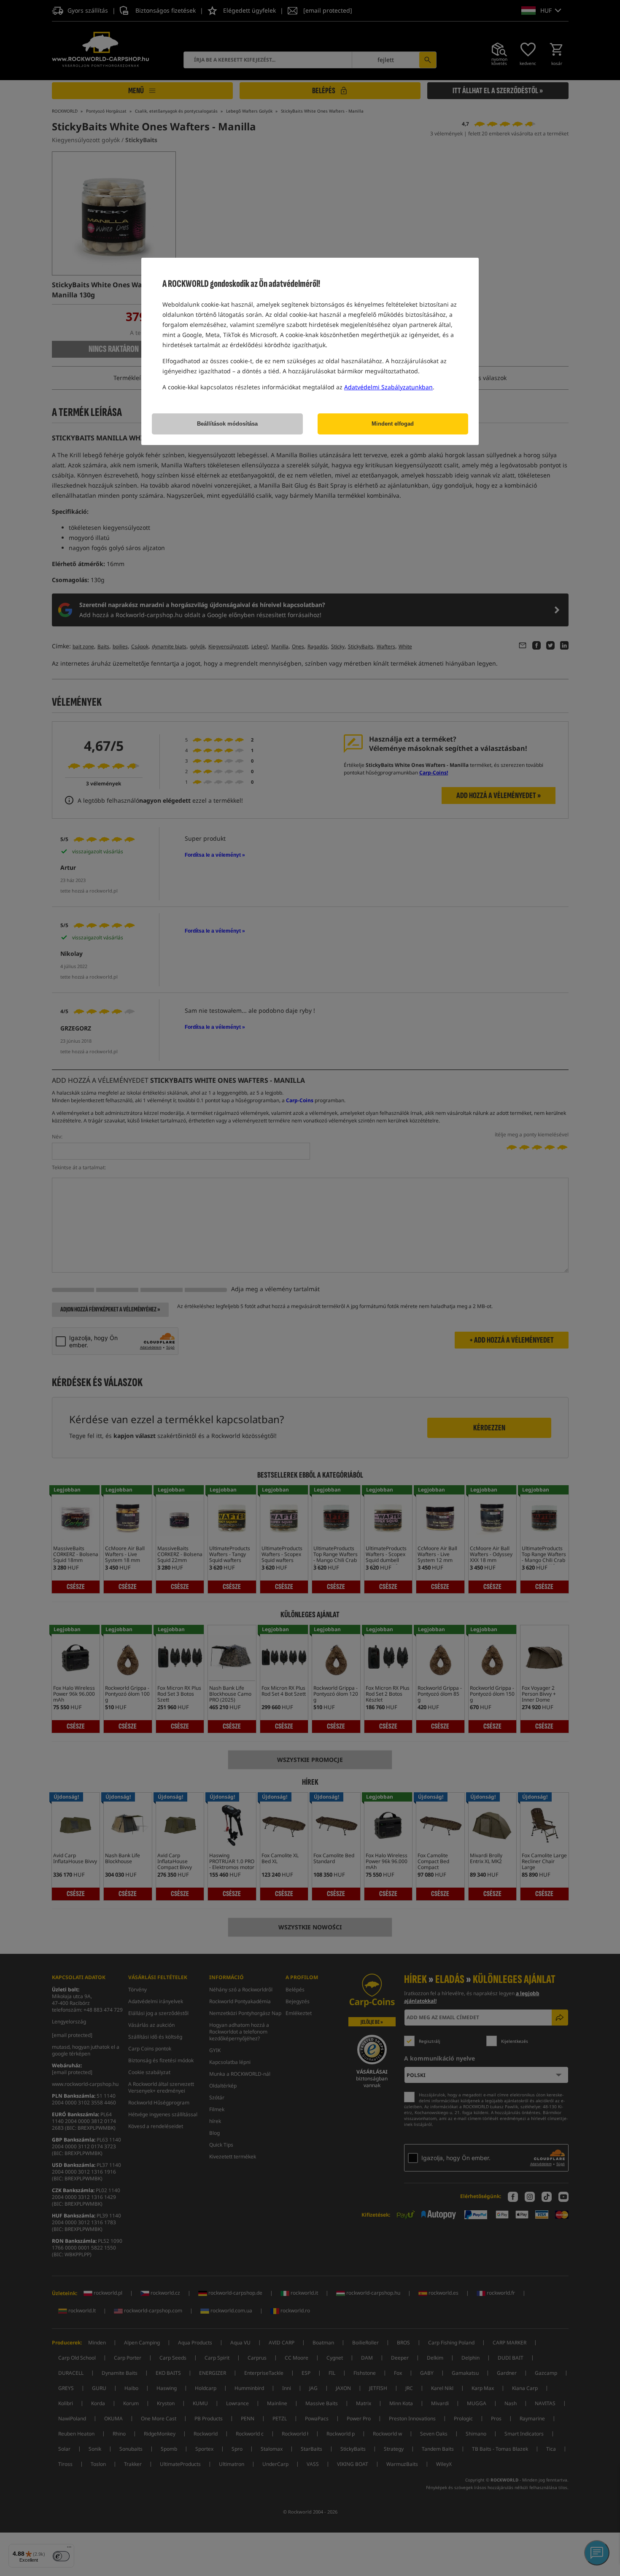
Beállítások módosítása (227, 424)
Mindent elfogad (393, 424)
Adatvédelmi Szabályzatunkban (388, 387)
